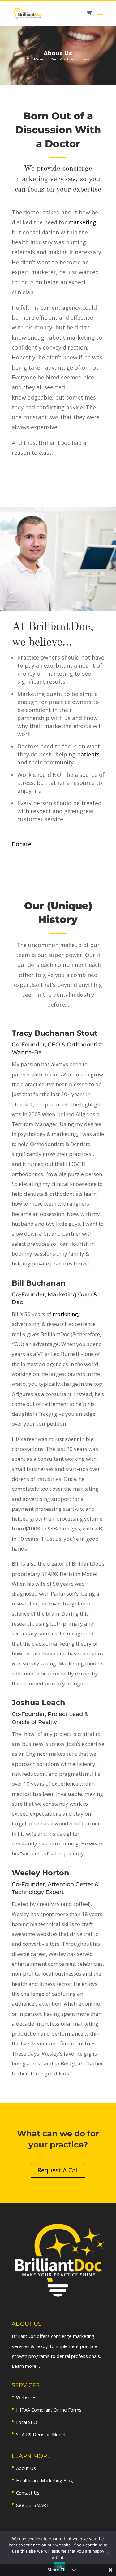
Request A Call (58, 2170)
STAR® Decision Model (41, 2434)
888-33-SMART (33, 2505)
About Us (26, 2468)
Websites (26, 2397)
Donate (21, 844)
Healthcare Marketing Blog (45, 2480)
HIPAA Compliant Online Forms (49, 2410)
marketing (82, 222)
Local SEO (27, 2422)
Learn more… (26, 2366)
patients (88, 754)
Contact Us (28, 2493)
